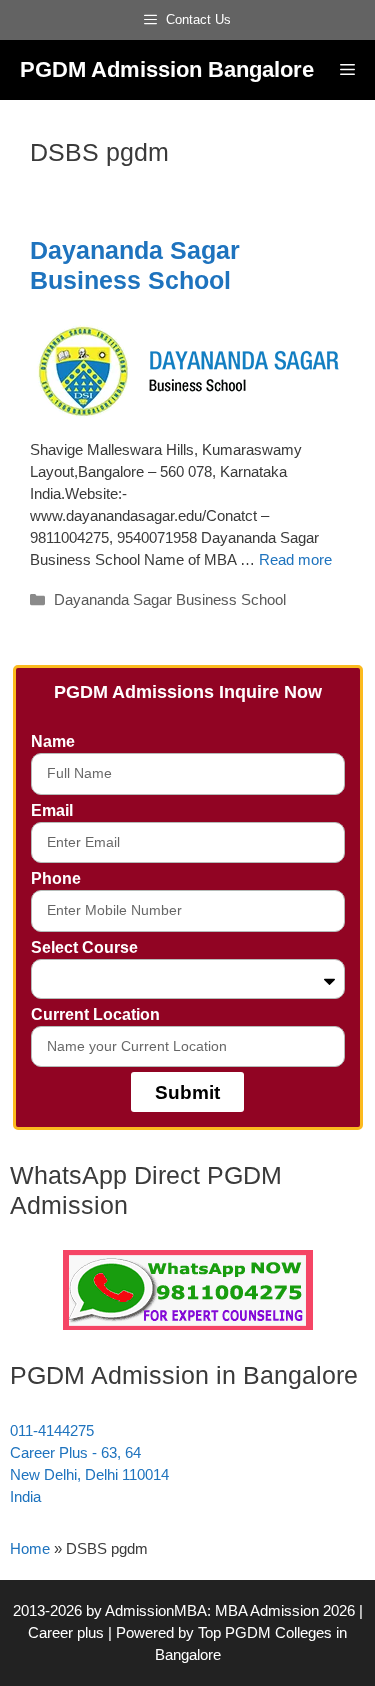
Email (52, 810)
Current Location (95, 1014)
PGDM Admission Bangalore (167, 69)
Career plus (66, 1632)
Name (53, 741)
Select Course (84, 947)
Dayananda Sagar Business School (170, 599)
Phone (56, 878)
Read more (295, 559)
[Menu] (347, 70)
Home (30, 1548)
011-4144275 (52, 1430)
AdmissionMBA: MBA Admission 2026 (232, 1610)
